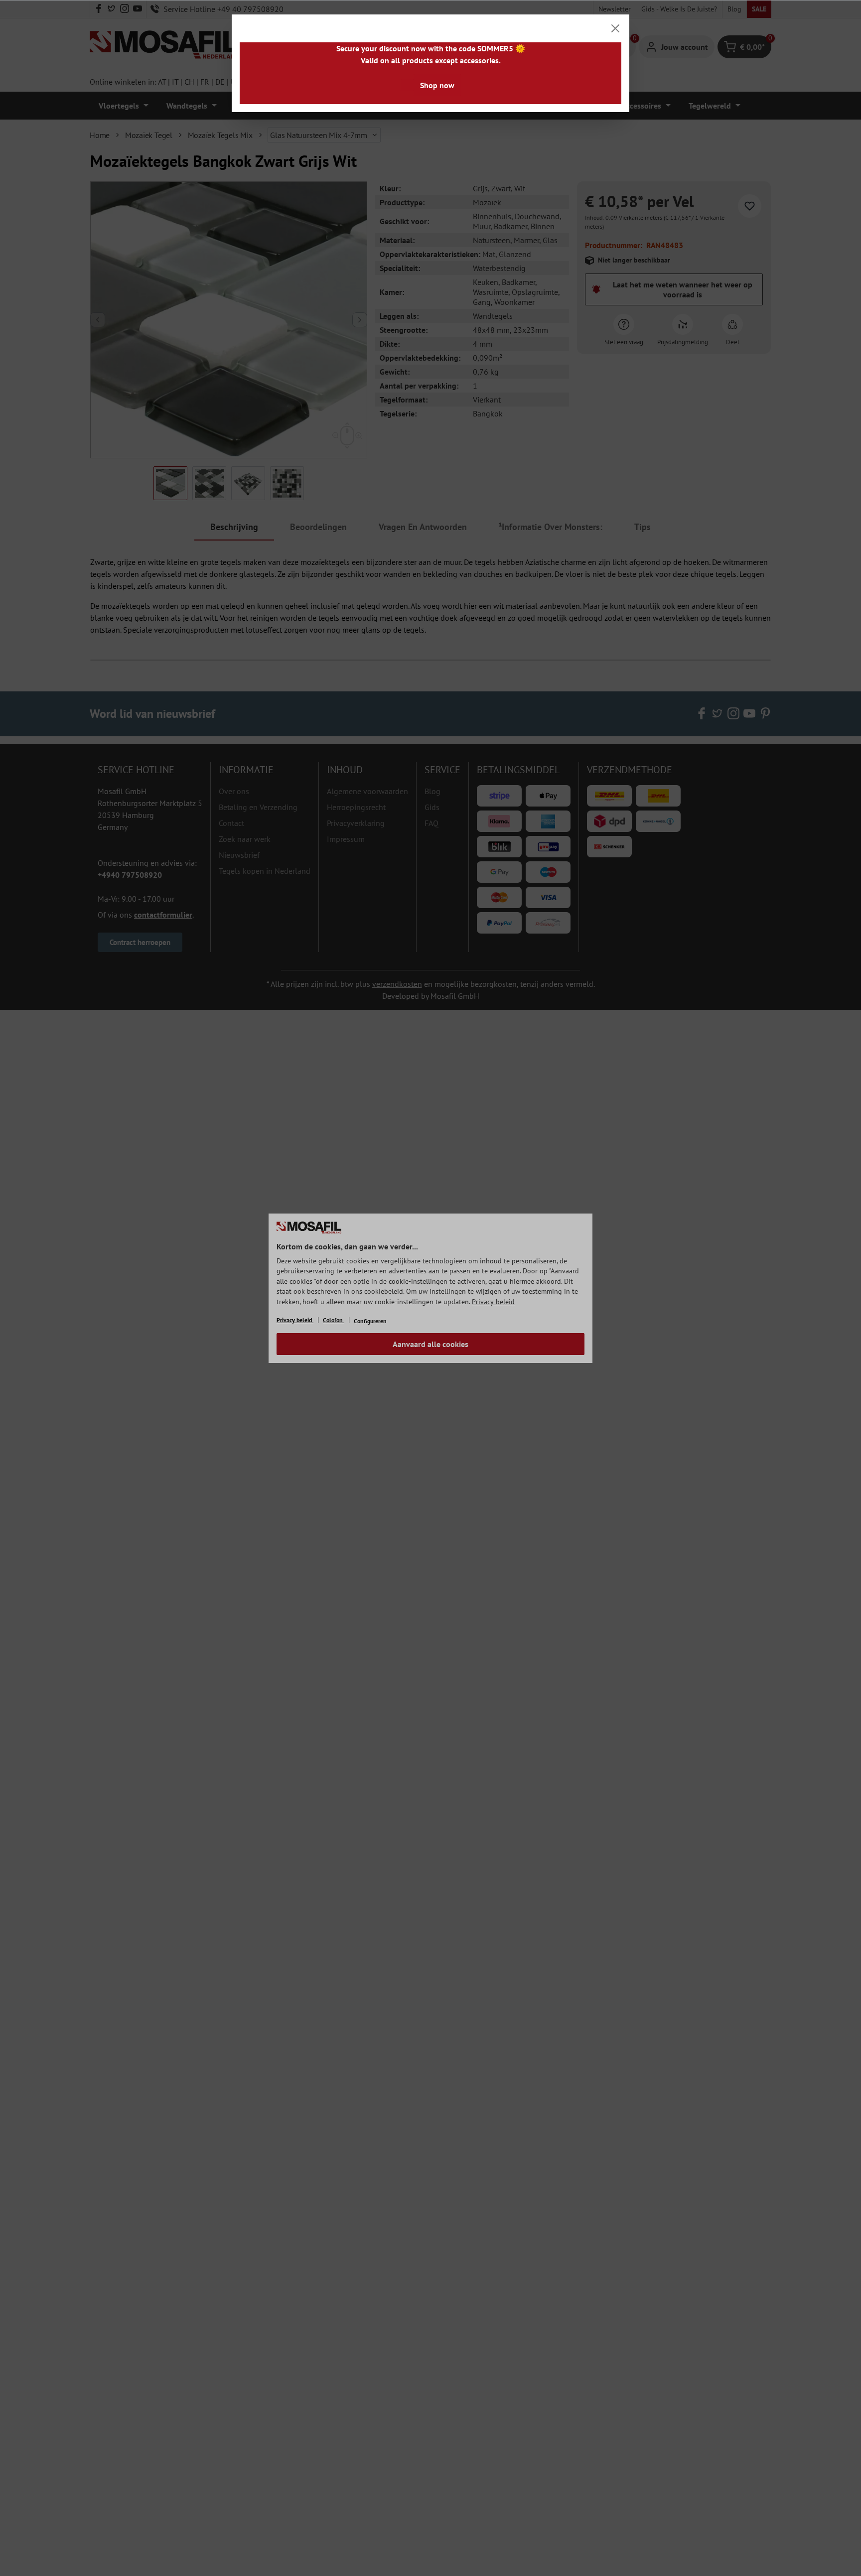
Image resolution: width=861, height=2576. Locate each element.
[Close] (615, 28)
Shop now (437, 85)
